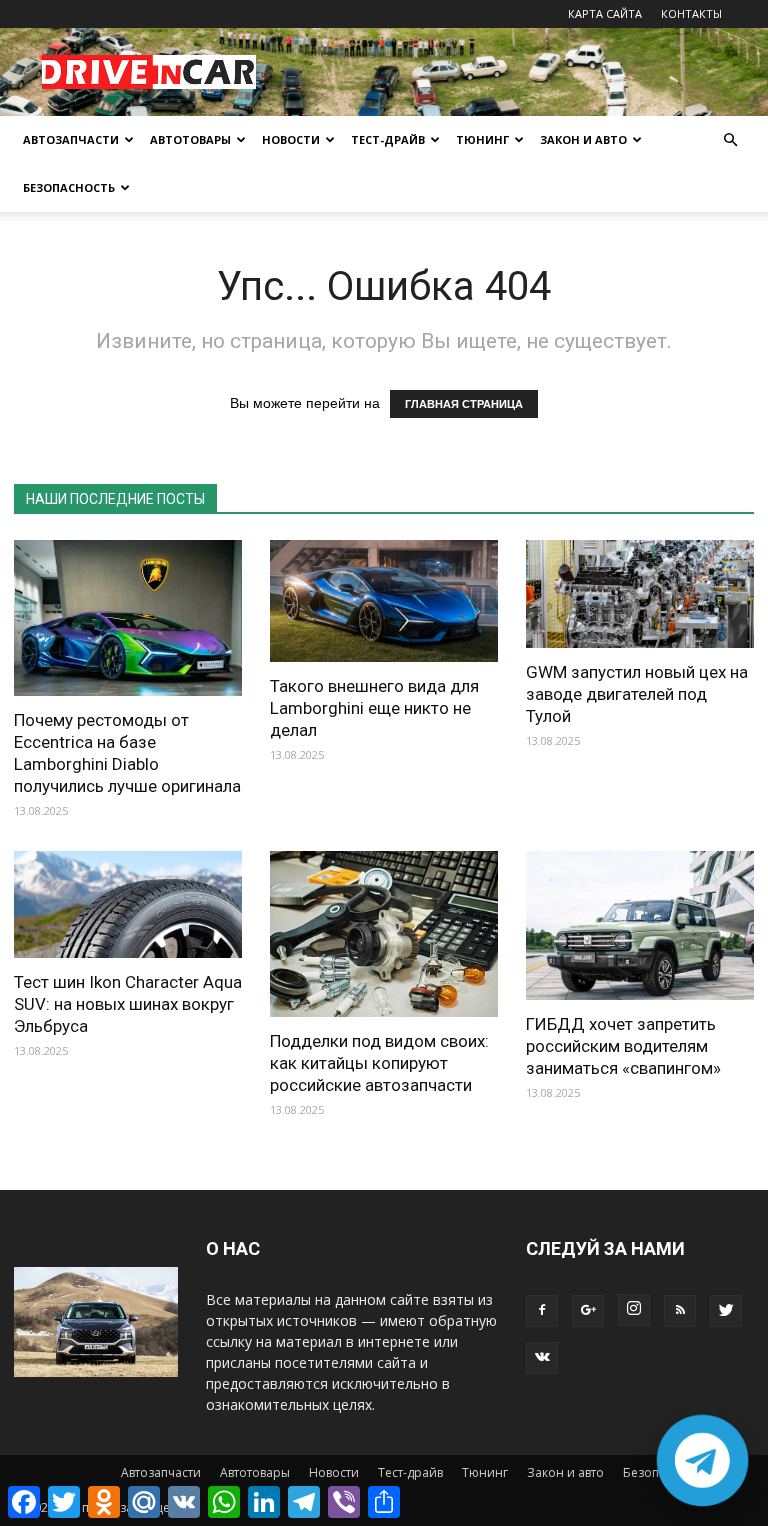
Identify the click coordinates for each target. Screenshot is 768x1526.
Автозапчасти (71, 139)
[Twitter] (726, 1311)
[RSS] (680, 1311)
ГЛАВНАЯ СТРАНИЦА (464, 404)
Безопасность (69, 187)
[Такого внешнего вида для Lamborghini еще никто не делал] (384, 601)
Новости (291, 139)
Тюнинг (482, 139)
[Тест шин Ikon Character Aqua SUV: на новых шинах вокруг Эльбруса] (128, 905)
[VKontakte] (542, 1358)
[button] (730, 140)
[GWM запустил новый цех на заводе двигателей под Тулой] (640, 594)
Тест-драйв (388, 139)
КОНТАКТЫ (691, 13)
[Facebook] (542, 1311)
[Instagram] (634, 1310)
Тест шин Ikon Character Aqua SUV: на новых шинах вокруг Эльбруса (128, 1004)
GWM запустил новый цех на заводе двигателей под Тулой (637, 694)
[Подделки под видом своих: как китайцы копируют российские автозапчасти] (384, 934)
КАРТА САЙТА (605, 13)
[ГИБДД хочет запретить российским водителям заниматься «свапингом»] (640, 926)
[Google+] (588, 1311)
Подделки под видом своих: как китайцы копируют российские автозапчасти (379, 1063)
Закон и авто (583, 139)
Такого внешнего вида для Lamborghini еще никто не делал (374, 708)
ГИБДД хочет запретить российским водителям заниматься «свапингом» (623, 1046)
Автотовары (190, 139)
